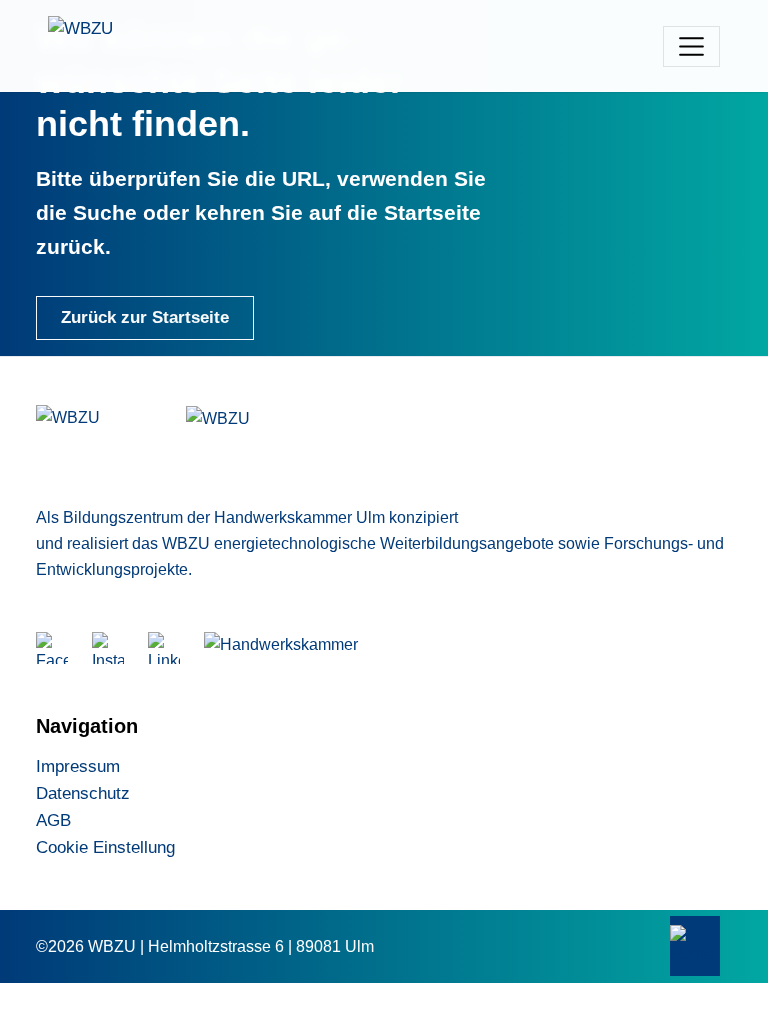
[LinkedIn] (164, 648)
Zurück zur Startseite (145, 317)
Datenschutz (83, 793)
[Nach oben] (695, 946)
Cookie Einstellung (105, 847)
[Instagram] (108, 648)
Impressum (78, 766)
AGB (53, 820)
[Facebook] (52, 648)
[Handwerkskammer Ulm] (289, 648)
